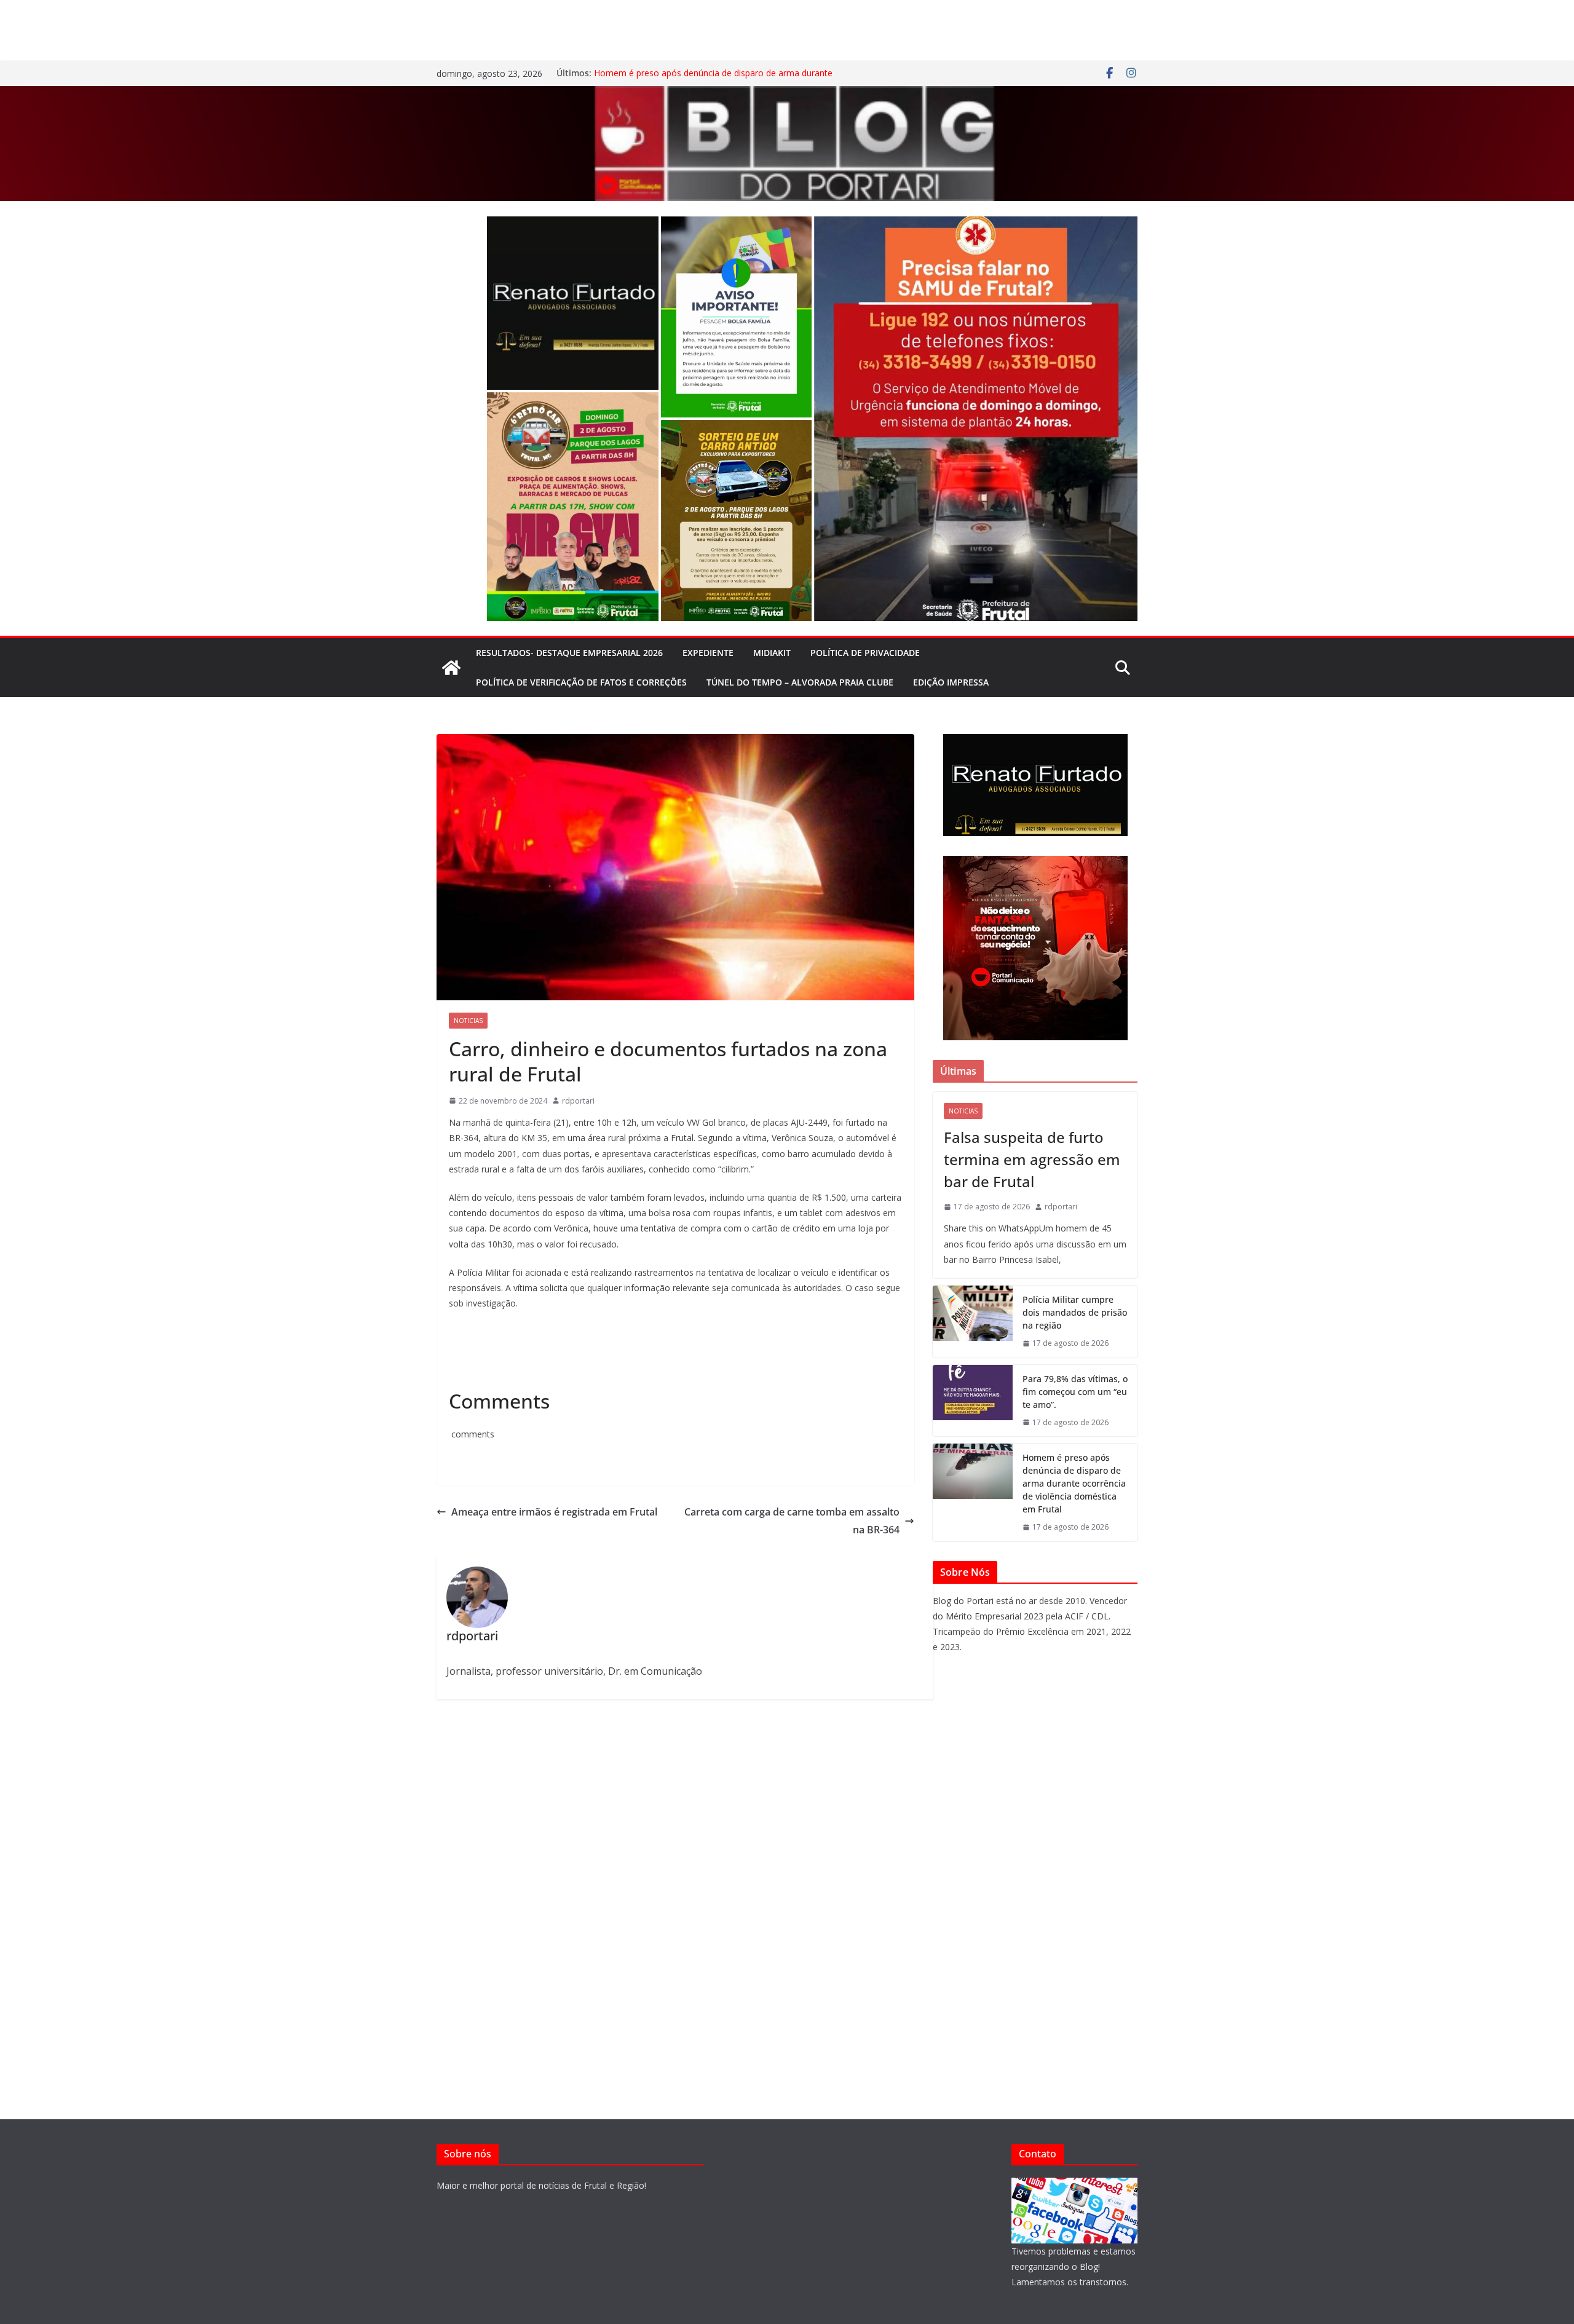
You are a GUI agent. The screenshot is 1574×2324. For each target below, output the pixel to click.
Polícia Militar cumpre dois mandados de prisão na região (1075, 1312)
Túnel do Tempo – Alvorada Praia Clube (800, 682)
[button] (573, 303)
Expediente (708, 653)
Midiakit (772, 653)
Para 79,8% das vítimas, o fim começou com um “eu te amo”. (1075, 1392)
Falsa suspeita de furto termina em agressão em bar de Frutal (1032, 1159)
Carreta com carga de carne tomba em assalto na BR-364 (792, 1521)
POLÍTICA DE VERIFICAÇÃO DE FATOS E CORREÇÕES (581, 682)
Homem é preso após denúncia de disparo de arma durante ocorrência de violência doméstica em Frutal (713, 79)
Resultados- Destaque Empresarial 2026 (569, 653)
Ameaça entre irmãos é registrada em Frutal (554, 1512)
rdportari (578, 1101)
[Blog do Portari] (451, 668)
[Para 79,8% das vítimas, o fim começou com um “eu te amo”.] (973, 1401)
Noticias (468, 1021)
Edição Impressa (951, 682)
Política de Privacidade (865, 653)
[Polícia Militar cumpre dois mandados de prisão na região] (973, 1322)
